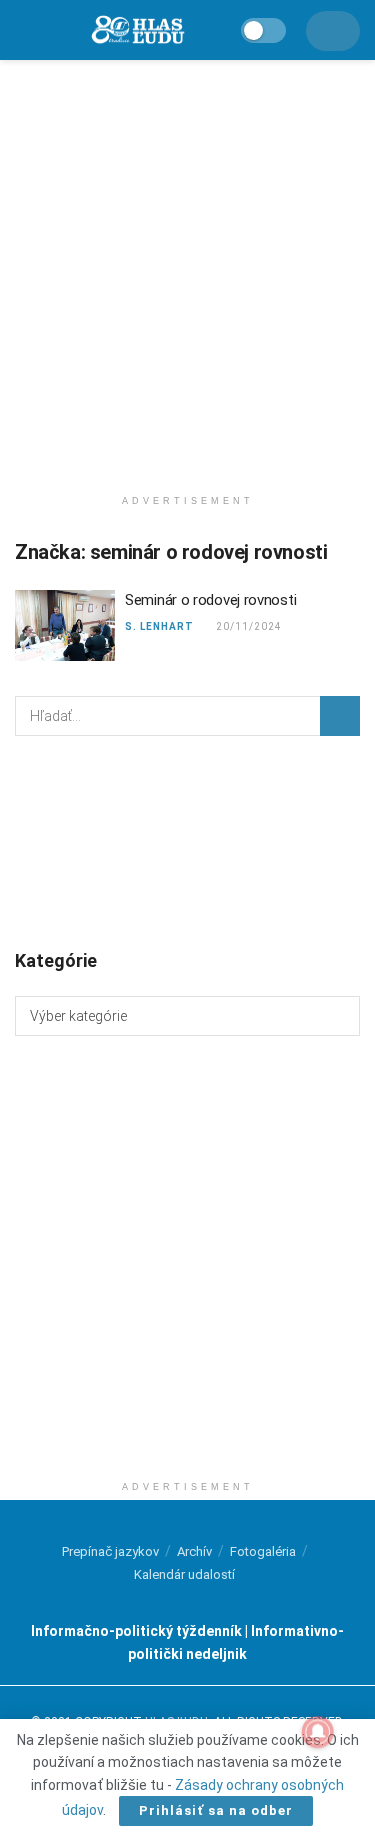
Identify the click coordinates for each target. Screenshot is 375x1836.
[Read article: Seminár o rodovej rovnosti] (65, 626)
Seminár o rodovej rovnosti (210, 600)
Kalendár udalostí (184, 1574)
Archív (194, 1551)
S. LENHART (159, 626)
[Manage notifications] (318, 1732)
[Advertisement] (187, 267)
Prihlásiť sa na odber (216, 1810)
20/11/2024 (248, 626)
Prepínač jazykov (110, 1551)
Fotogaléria (263, 1551)
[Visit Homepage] (137, 30)
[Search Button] (340, 716)
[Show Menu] (24, 30)
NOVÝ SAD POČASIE (187, 841)
